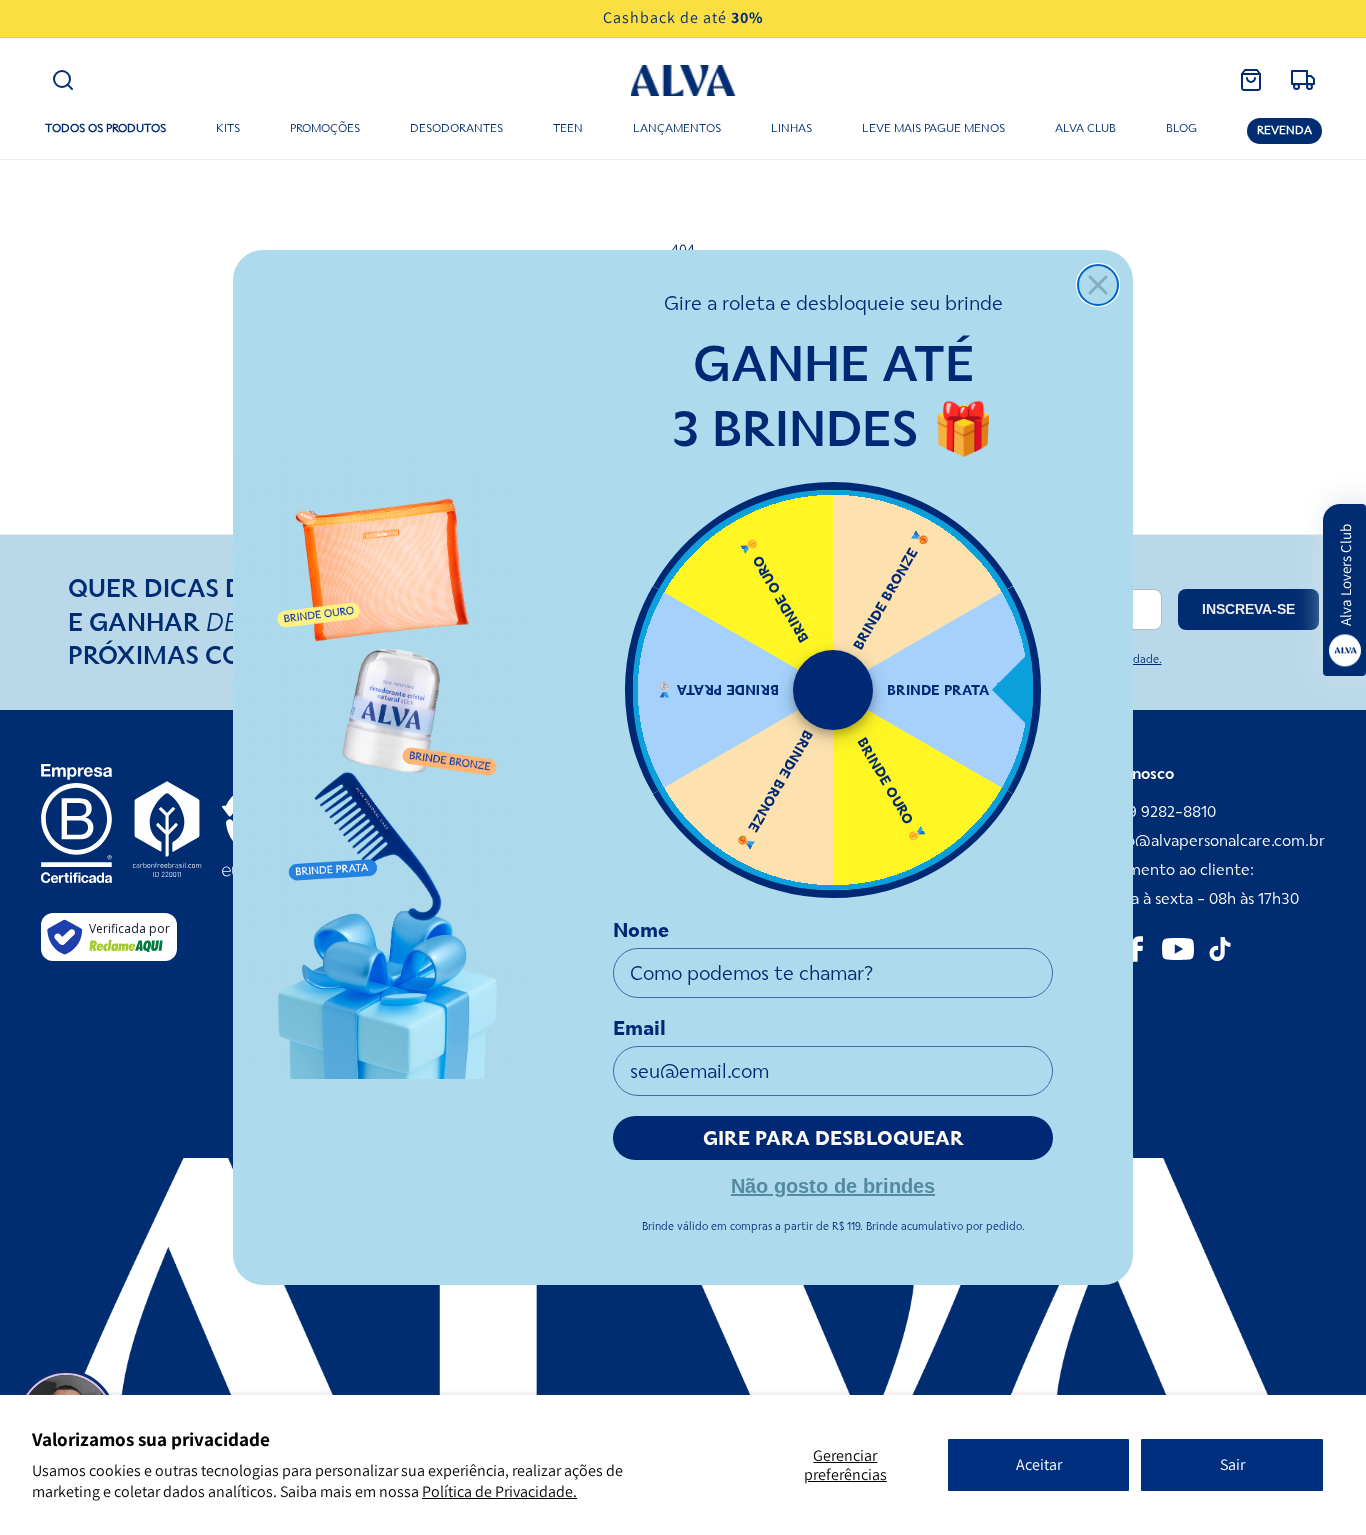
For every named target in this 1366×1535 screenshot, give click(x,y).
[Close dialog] (1098, 285)
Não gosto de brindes (833, 1184)
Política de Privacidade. (499, 1491)
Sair (1232, 1464)
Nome (641, 930)
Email (639, 1028)
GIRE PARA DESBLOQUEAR (833, 1138)
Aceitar (1039, 1464)
